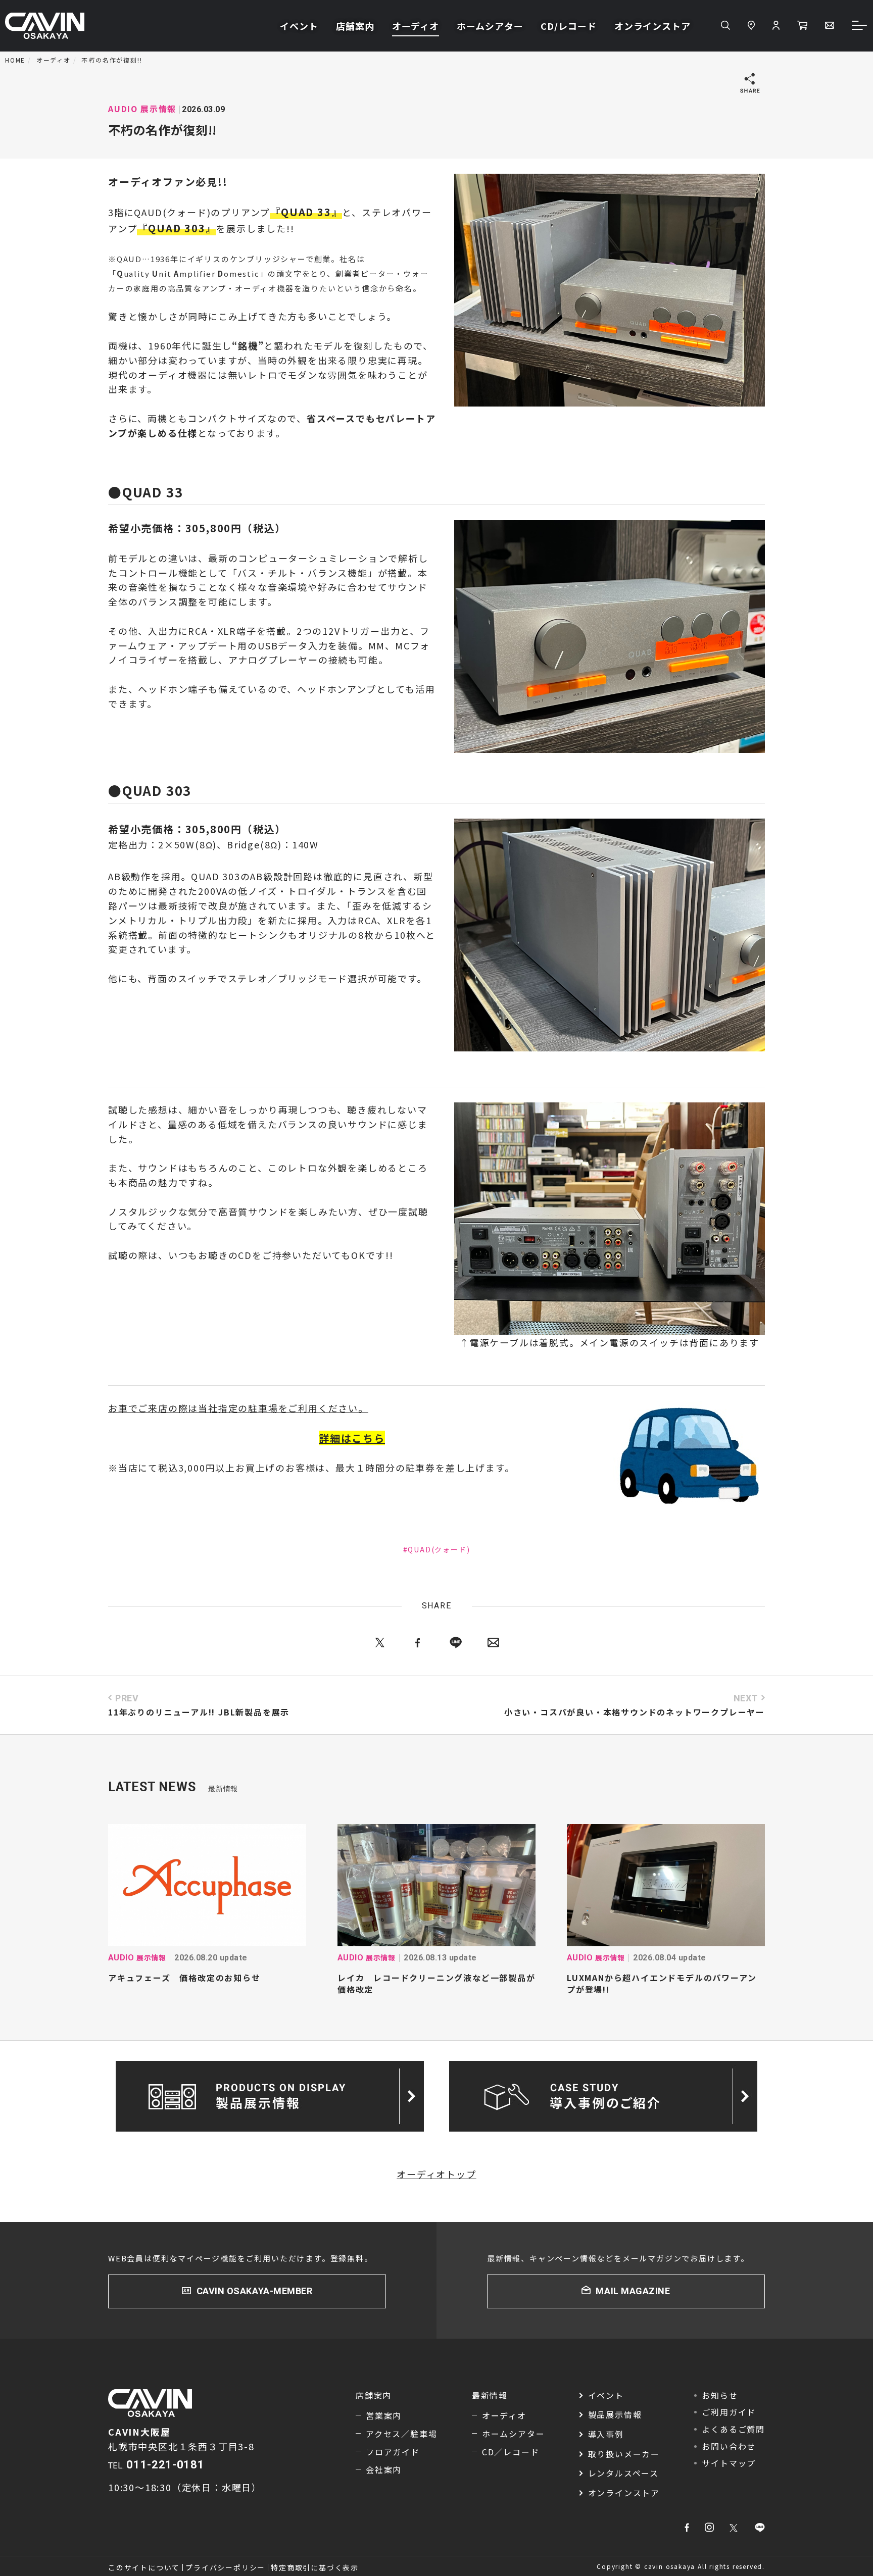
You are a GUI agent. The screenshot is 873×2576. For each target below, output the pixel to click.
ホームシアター (490, 26)
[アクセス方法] (751, 26)
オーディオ (416, 26)
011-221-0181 (165, 2465)
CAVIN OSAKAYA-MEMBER (255, 2291)
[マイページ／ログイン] (776, 26)
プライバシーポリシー (225, 2567)
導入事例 (606, 2434)
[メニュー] (860, 26)
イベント (299, 26)
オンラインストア (652, 26)
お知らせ (720, 2395)
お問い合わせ (729, 2446)
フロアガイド (393, 2452)
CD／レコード (511, 2452)
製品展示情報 (615, 2414)
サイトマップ (729, 2463)
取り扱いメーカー (624, 2454)
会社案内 (384, 2469)
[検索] (725, 26)
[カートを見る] (802, 26)
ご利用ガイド (729, 2412)
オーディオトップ (436, 2174)
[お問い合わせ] (830, 26)
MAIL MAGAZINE (633, 2291)
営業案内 (384, 2415)
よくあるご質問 (733, 2429)
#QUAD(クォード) (437, 1549)
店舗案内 (355, 26)
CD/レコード (568, 26)
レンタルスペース (623, 2473)
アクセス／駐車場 (401, 2434)
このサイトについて (144, 2567)
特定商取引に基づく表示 (315, 2567)
